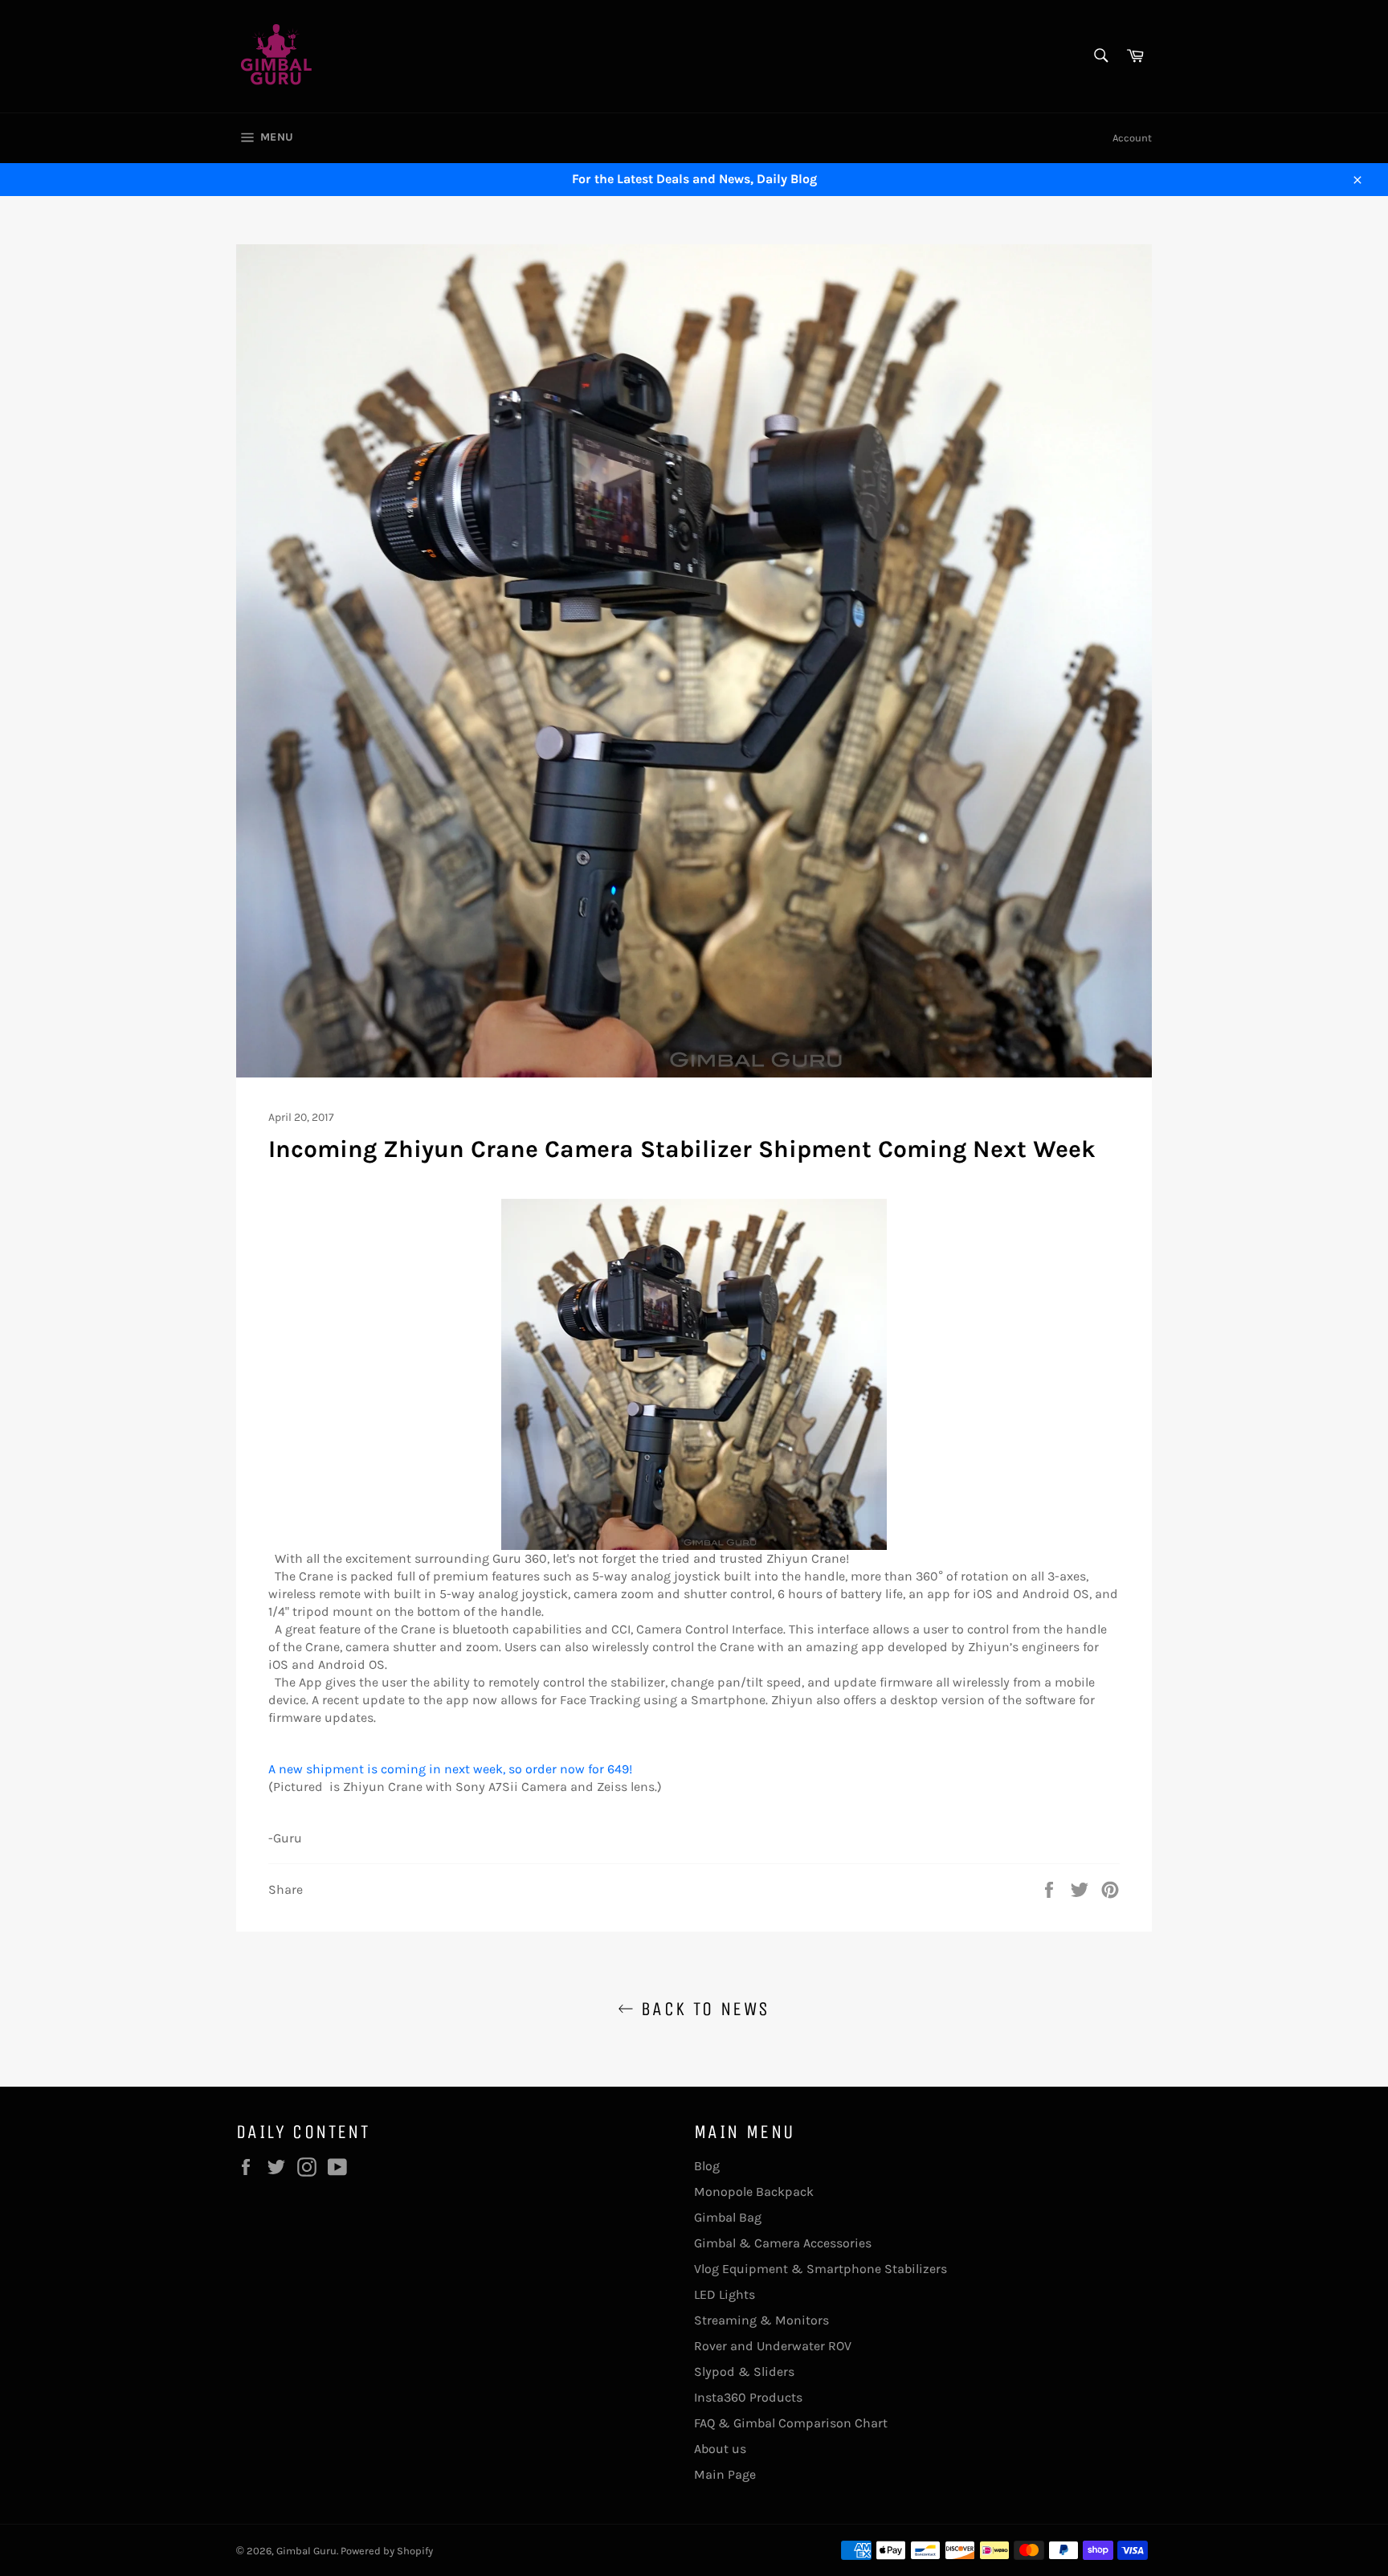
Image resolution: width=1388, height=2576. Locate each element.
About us (720, 2449)
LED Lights (725, 2294)
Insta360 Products (748, 2397)
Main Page (725, 2474)
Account (1132, 138)
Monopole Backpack (754, 2192)
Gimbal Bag (728, 2217)
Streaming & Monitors (761, 2320)
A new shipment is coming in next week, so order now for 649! (450, 1769)
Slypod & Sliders (744, 2372)
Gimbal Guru (306, 2551)
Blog (707, 2166)
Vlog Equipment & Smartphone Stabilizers (821, 2269)
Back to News (702, 2009)
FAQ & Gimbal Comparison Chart (791, 2423)
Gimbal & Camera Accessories (783, 2243)
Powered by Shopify (387, 2551)
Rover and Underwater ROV (773, 2346)
